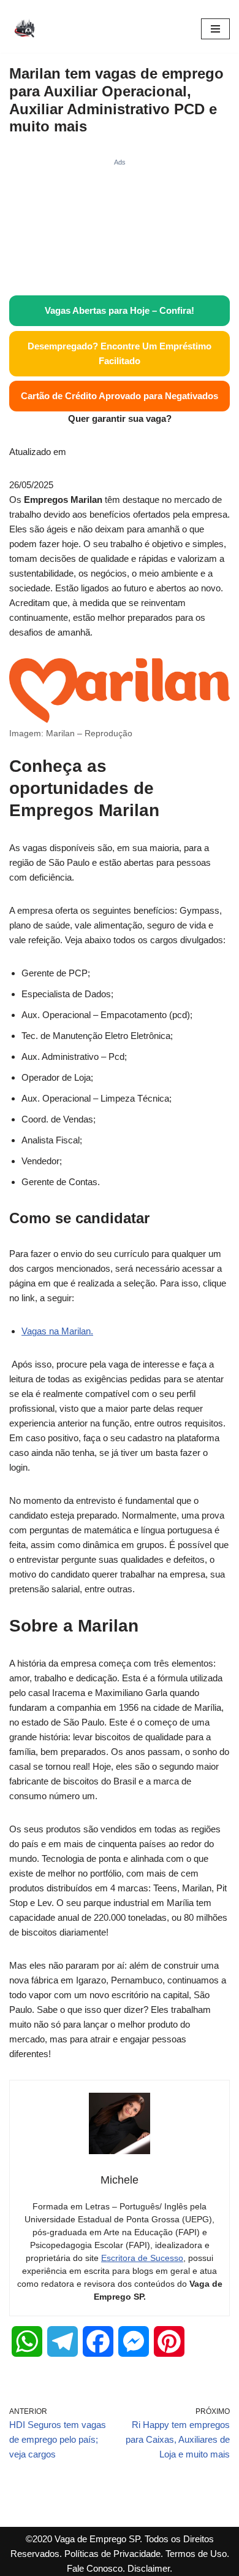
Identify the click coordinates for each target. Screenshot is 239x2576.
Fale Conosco (95, 2568)
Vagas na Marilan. (57, 1331)
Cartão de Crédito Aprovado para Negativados (120, 396)
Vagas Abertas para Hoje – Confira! (120, 310)
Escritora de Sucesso (142, 2258)
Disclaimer (149, 2568)
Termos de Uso (196, 2554)
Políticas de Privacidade (112, 2554)
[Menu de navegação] (215, 29)
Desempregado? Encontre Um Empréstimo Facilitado (120, 353)
